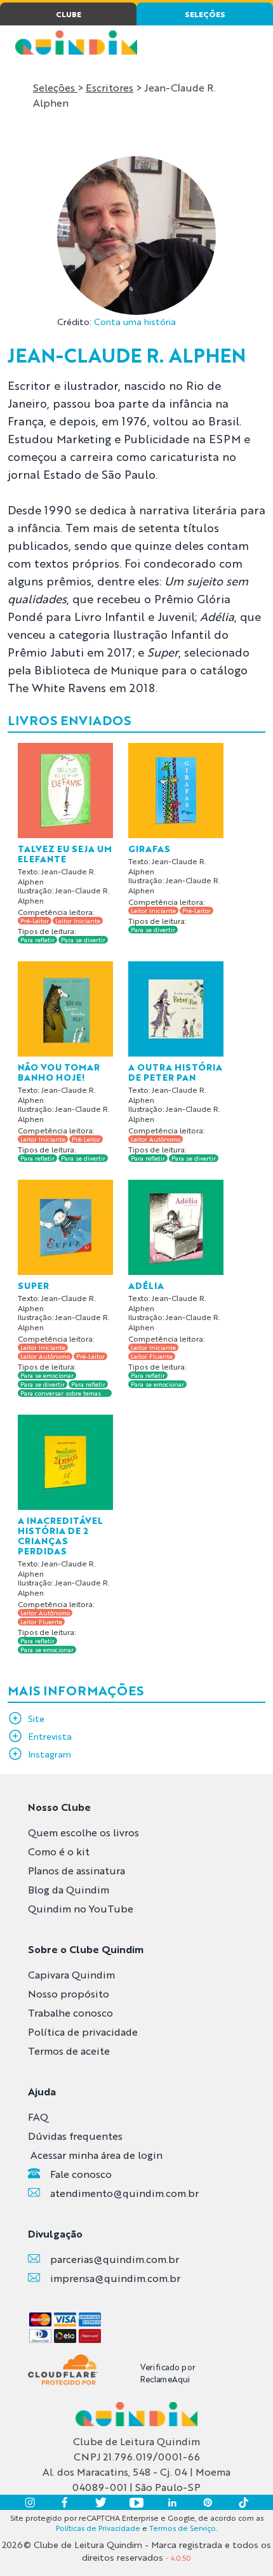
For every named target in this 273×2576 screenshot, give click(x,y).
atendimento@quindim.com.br (124, 2193)
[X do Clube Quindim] (101, 2502)
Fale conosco (81, 2174)
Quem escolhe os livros (83, 1832)
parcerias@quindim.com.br (115, 2259)
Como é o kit (59, 1851)
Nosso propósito (69, 1993)
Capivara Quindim (71, 1974)
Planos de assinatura (77, 1870)
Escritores (110, 87)
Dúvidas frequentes (75, 2136)
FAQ (38, 2117)
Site (36, 1718)
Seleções (55, 87)
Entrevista (50, 1736)
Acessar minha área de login (97, 2155)
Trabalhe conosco (70, 2012)
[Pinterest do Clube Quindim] (208, 2502)
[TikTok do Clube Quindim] (243, 2502)
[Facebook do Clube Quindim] (65, 2502)
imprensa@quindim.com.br (115, 2278)
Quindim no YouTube (81, 1908)
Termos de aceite (69, 2051)
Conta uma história (135, 321)
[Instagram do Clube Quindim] (30, 2502)
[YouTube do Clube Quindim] (136, 2502)
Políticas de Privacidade (98, 2528)
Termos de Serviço (183, 2528)
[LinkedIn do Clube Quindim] (172, 2502)
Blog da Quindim (69, 1889)
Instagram (50, 1754)
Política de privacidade (83, 2032)
